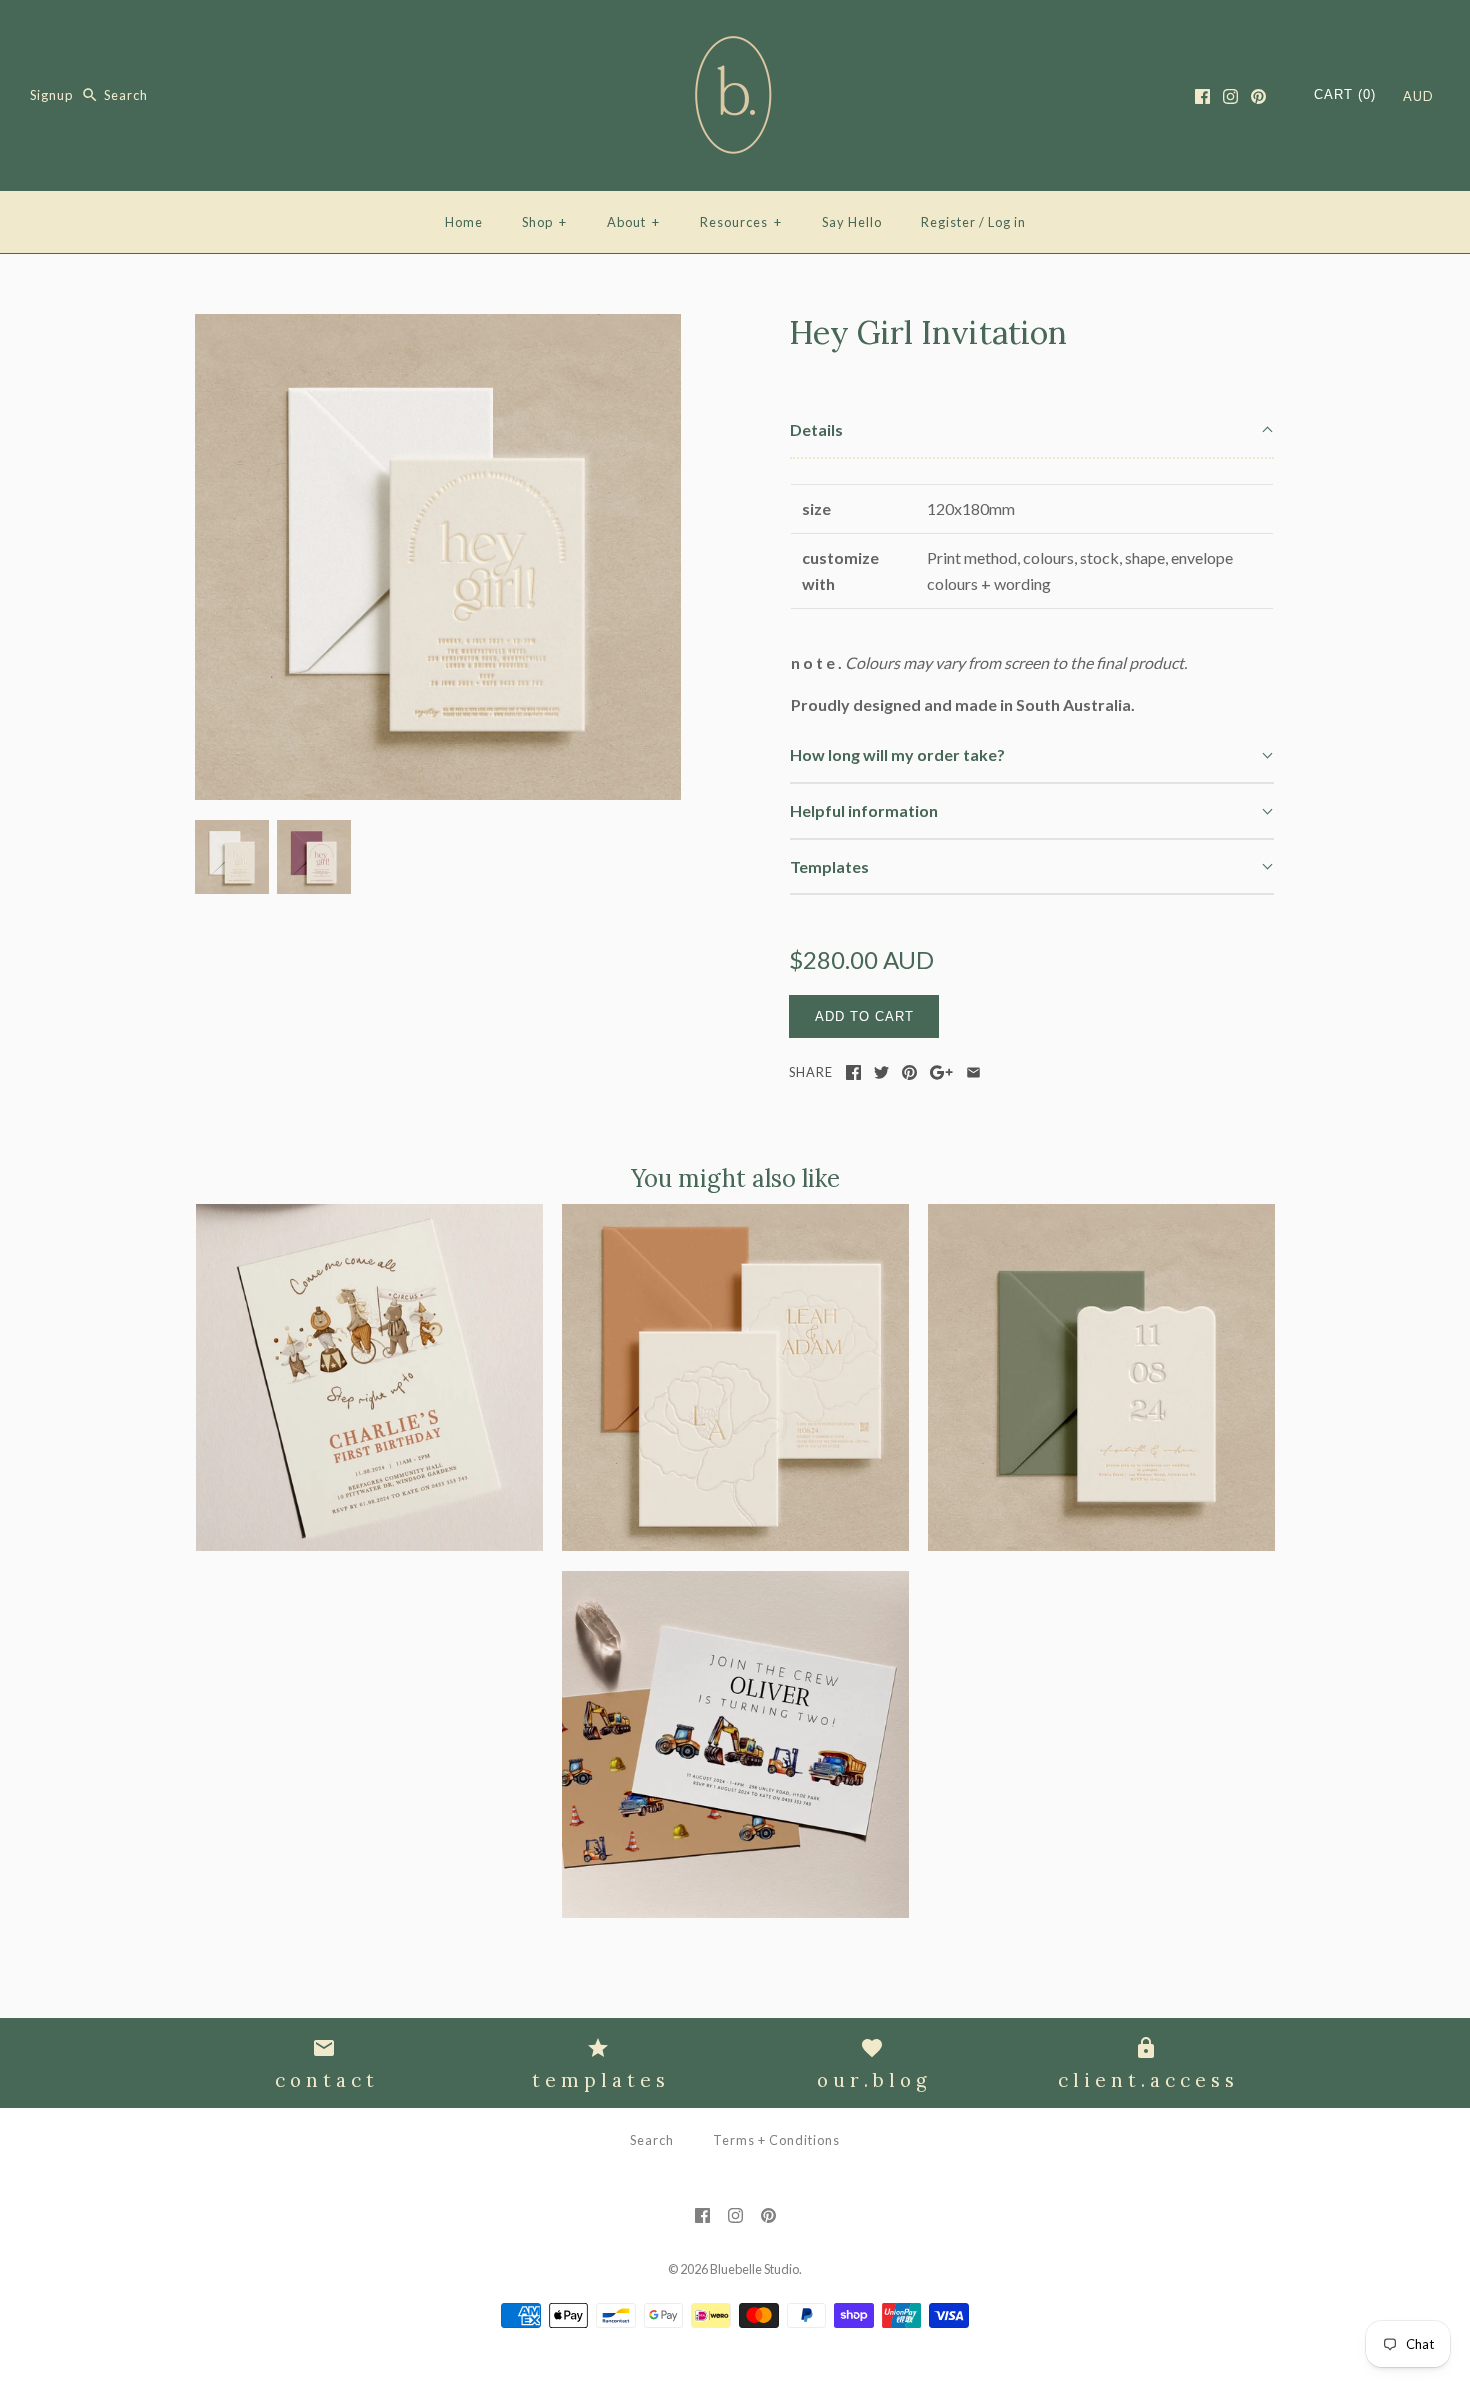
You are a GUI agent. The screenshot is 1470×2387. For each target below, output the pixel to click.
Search (652, 2140)
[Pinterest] (1258, 96)
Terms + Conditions (776, 2140)
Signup (51, 95)
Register (948, 222)
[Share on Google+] (941, 1072)
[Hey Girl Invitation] (438, 326)
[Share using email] (973, 1072)
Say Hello (852, 222)
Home (464, 222)
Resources (741, 222)
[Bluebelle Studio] (735, 32)
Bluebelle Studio (754, 2269)
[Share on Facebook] (853, 1072)
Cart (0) (1345, 94)
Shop (544, 222)
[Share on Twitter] (881, 1072)
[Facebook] (1202, 96)
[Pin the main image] (909, 1072)
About (633, 222)
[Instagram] (1230, 96)
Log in (1007, 222)
